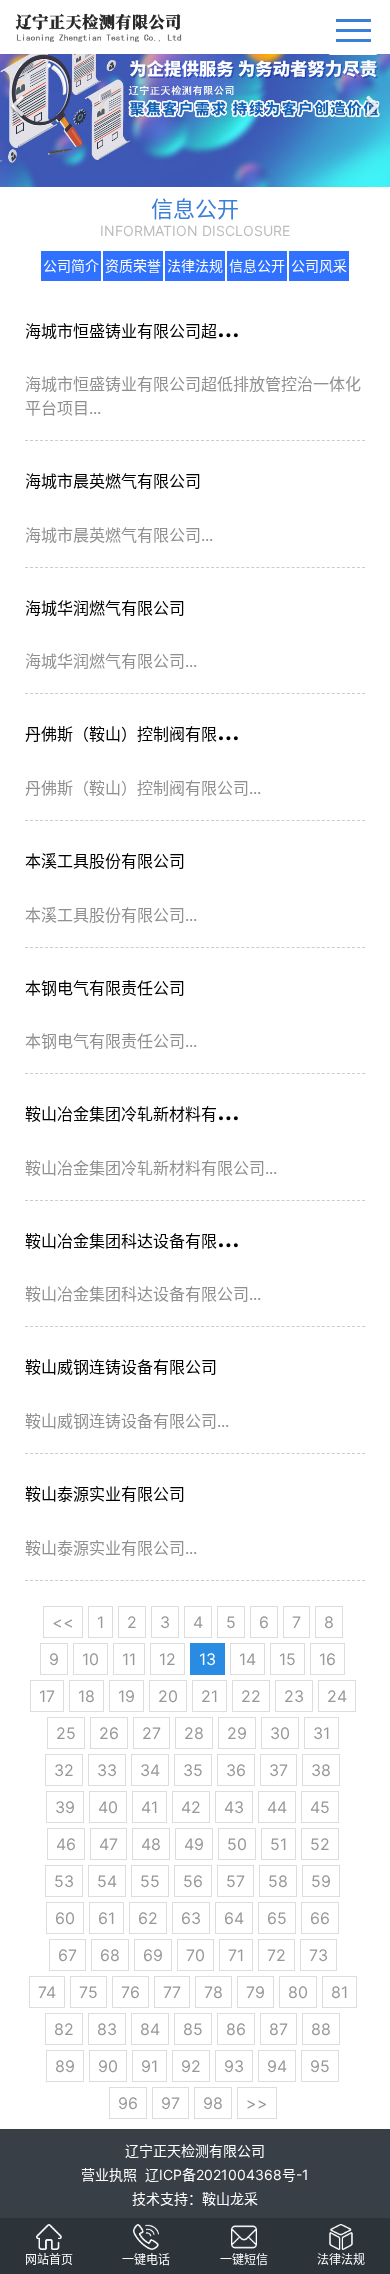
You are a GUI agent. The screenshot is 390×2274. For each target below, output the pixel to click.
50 (237, 1844)
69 (153, 1955)
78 (213, 1992)
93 (234, 2066)
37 (278, 1770)
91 (149, 2066)
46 (66, 1844)
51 (278, 1844)
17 (47, 1696)
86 (236, 2029)
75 (88, 1992)
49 (194, 1844)
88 (321, 2029)
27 (151, 1733)
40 (108, 1807)
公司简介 (71, 265)
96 (128, 2103)
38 (321, 1770)
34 (150, 1770)
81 (339, 1992)
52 (320, 1844)
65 (277, 1918)
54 (107, 1881)
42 (191, 1807)
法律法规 (195, 265)
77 (172, 1992)
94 (277, 2066)
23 (294, 1696)
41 (149, 1807)
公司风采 (319, 265)
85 (193, 2029)
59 (321, 1881)
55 (150, 1881)
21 (209, 1696)
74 (47, 1992)
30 (280, 1733)
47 (108, 1844)
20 (168, 1696)
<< (63, 1622)
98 (213, 2103)
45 (320, 1807)
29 (237, 1733)
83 (107, 2029)
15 (287, 1659)
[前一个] (20, 93)
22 (251, 1696)
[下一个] (370, 93)
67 (67, 1955)
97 (170, 2103)
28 (194, 1733)
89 (65, 2066)
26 (109, 1733)
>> (257, 2103)
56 (193, 1881)
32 (64, 1770)
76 (130, 1992)
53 (64, 1881)
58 (278, 1881)
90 (108, 2066)
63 (191, 1918)
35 (193, 1770)
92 (191, 2066)
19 (126, 1696)
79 (255, 1992)
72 (276, 1955)
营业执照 (109, 2174)
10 (90, 1659)
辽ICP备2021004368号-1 (227, 2174)
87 (278, 2029)
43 (234, 1807)
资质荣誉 (133, 265)
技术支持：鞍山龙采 (195, 2198)
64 (234, 1918)
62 (148, 1918)
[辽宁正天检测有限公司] (49, 2235)
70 (195, 1955)
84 (150, 2029)
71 (236, 1955)
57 (235, 1881)
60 (65, 1918)
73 (318, 1955)
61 (106, 1918)
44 (277, 1807)
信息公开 (257, 265)
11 (129, 1659)
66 (320, 1918)
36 (236, 1770)
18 (86, 1696)
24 (337, 1696)
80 (298, 1992)
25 (66, 1733)
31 (321, 1733)
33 (107, 1770)
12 (167, 1659)
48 (151, 1844)
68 (110, 1955)
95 (320, 2066)
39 (65, 1807)
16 (327, 1659)
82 (64, 2029)
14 (247, 1659)
